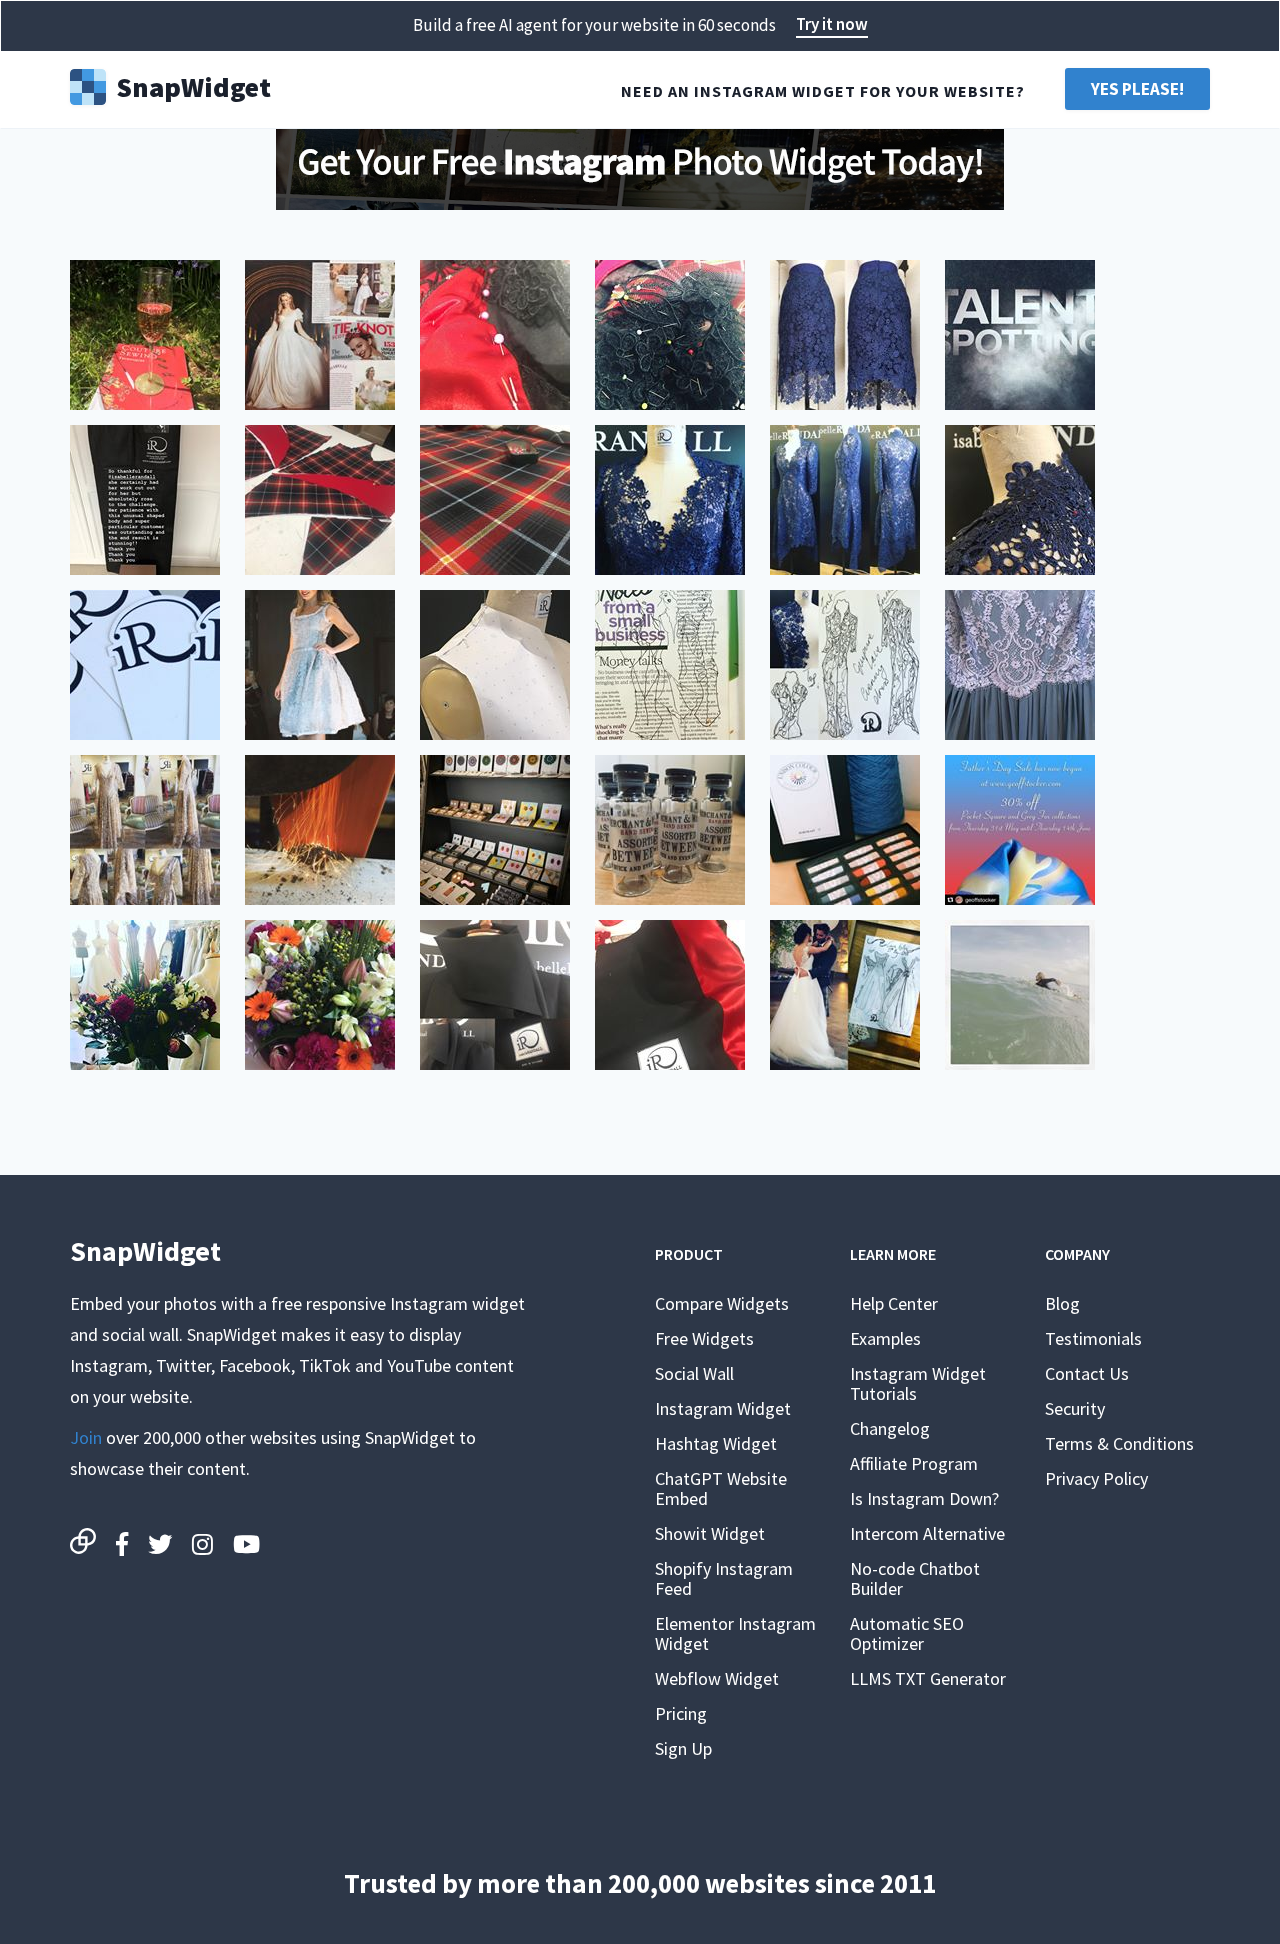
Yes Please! (1137, 89)
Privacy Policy (1096, 1478)
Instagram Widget (723, 1408)
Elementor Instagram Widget (735, 1633)
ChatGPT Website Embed (721, 1488)
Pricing (681, 1713)
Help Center (894, 1303)
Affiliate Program (914, 1463)
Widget (193, 85)
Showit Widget (710, 1533)
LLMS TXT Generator (928, 1678)
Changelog (890, 1428)
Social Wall (694, 1373)
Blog (1062, 1303)
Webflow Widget (717, 1678)
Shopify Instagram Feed (724, 1578)
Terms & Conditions (1119, 1443)
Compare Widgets (722, 1303)
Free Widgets (704, 1338)
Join (86, 1437)
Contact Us (1087, 1373)
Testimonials (1093, 1338)
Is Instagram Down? (924, 1498)
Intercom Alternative (927, 1533)
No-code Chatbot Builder (915, 1578)
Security (1075, 1408)
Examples (885, 1338)
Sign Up (683, 1748)
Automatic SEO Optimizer (907, 1633)
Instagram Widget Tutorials (918, 1383)
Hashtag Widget (716, 1443)
